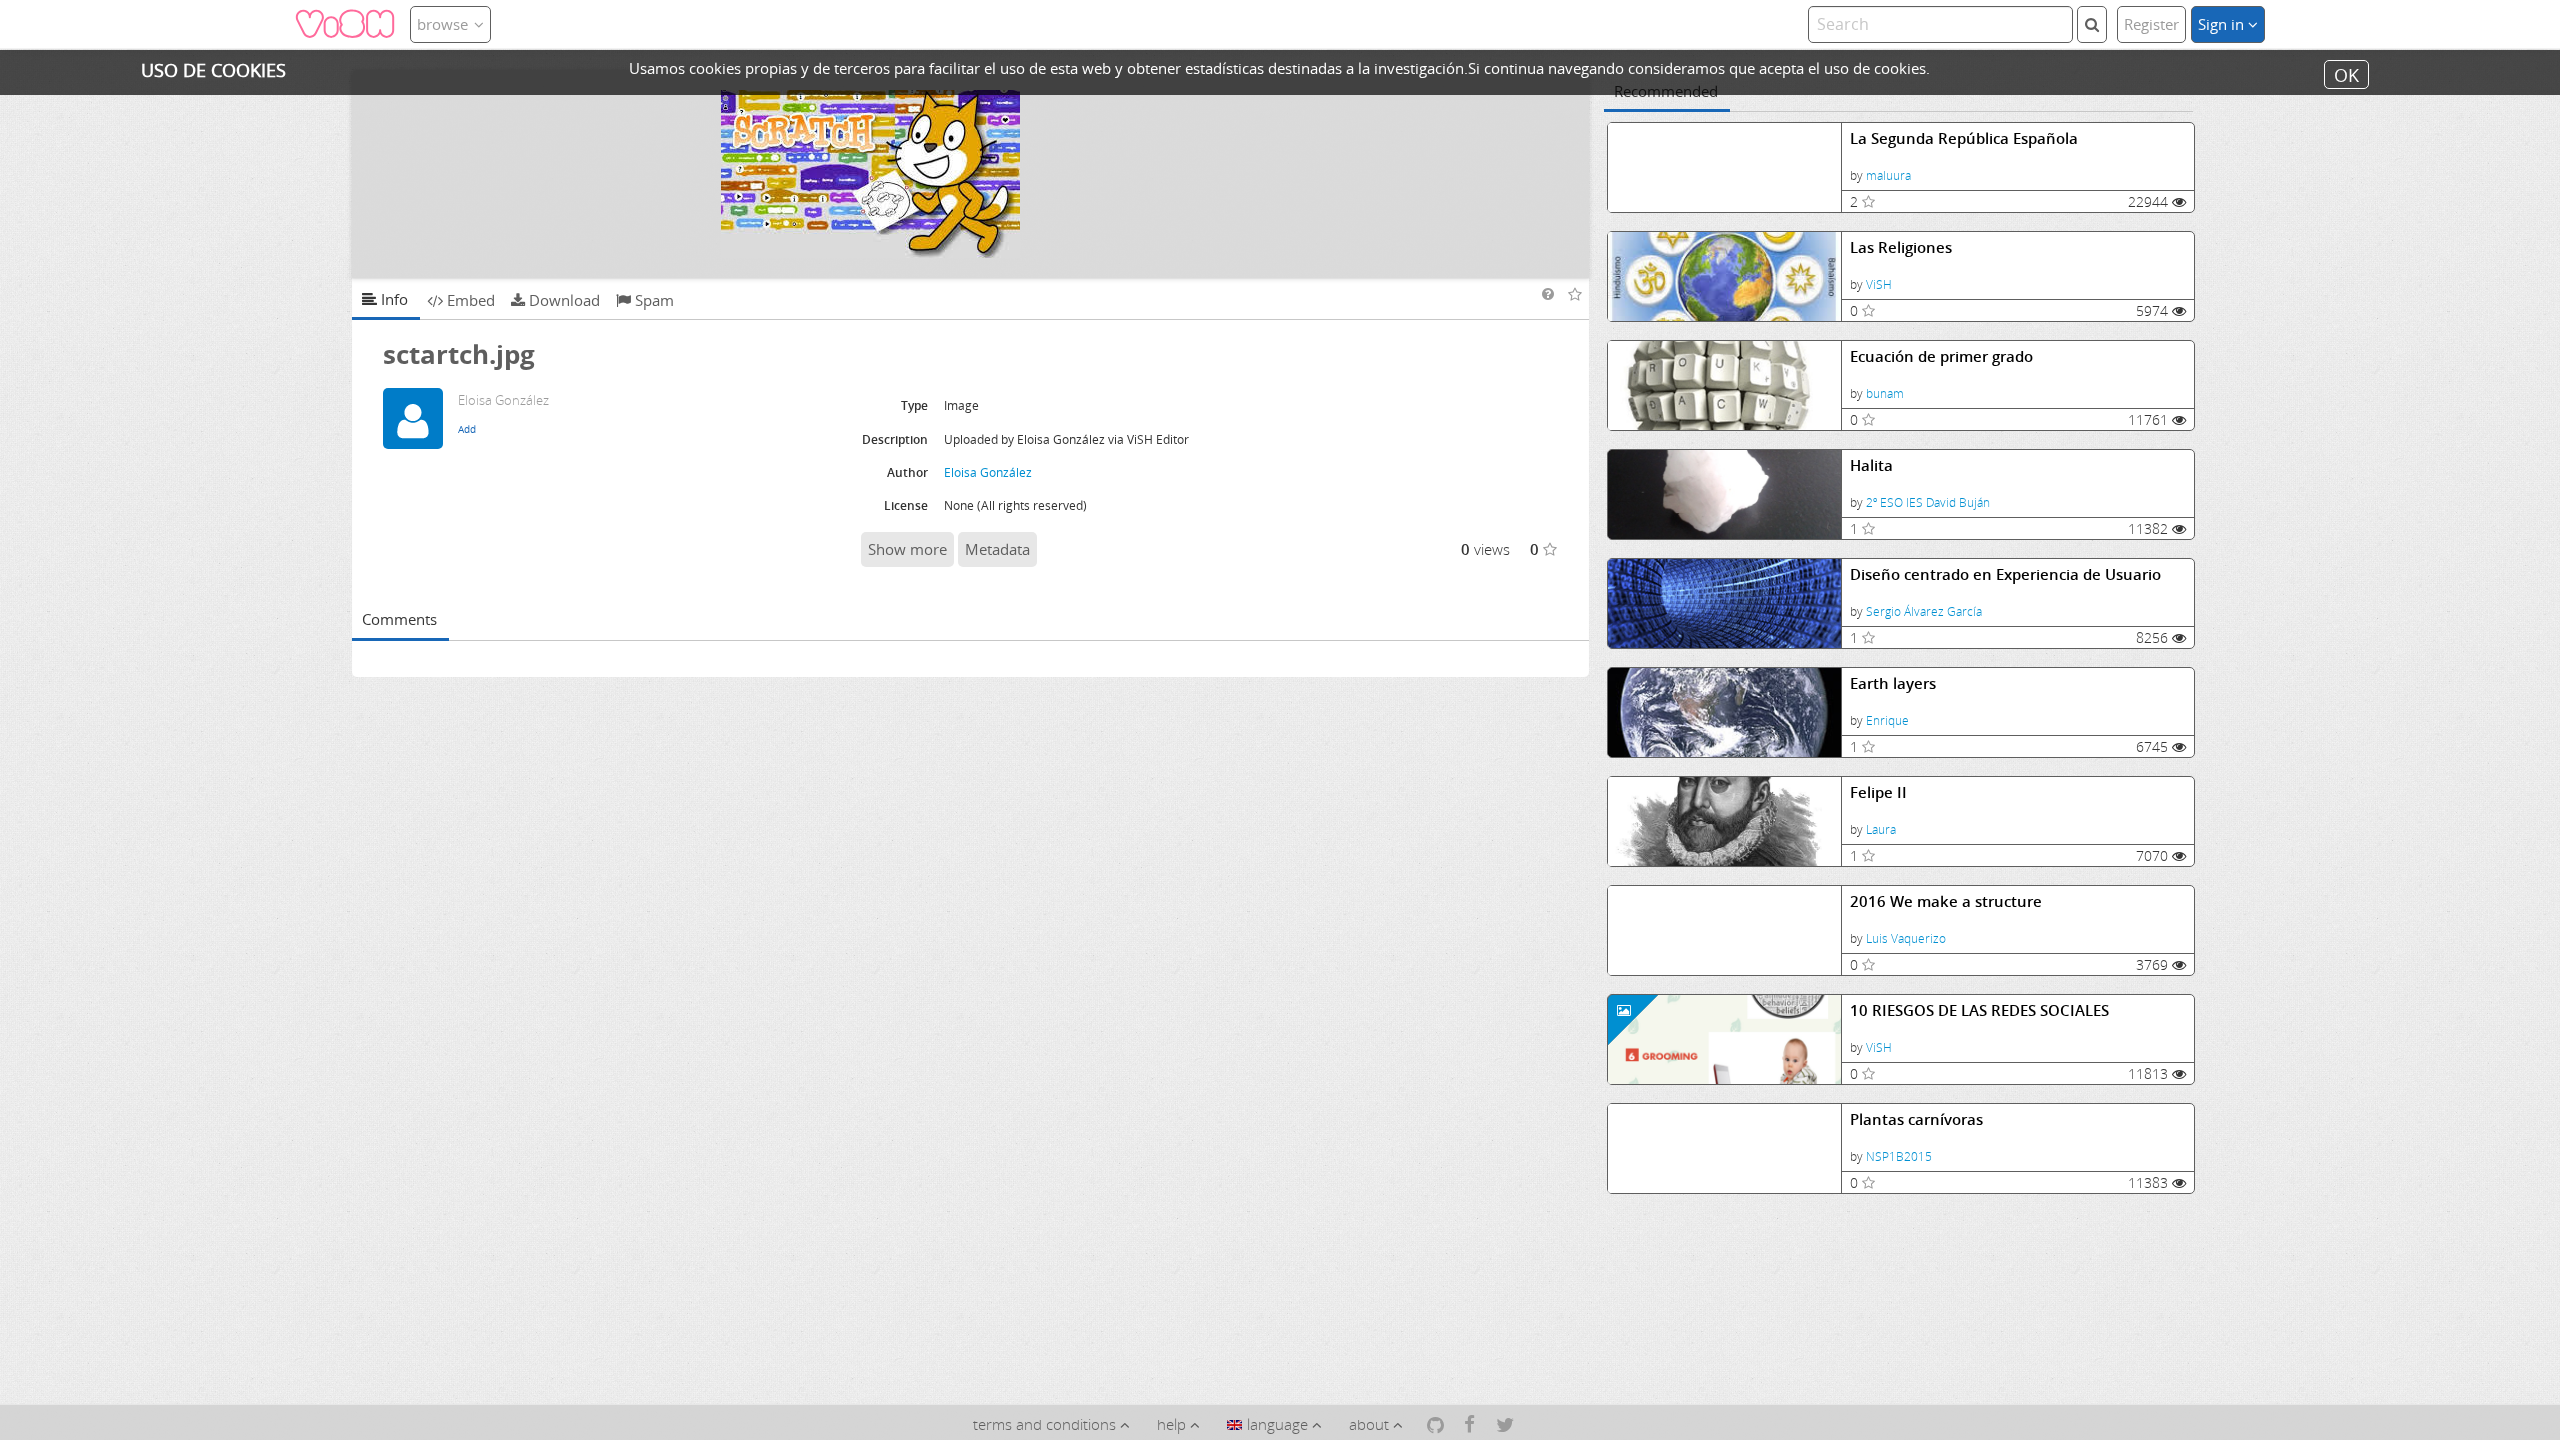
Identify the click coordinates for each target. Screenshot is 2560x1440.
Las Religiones (1901, 247)
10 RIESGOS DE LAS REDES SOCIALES (1979, 1010)
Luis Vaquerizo (1906, 938)
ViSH (1879, 284)
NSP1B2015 (1899, 1156)
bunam (1885, 393)
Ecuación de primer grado (1941, 356)
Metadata (997, 549)
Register (2151, 24)
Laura (1881, 829)
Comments (399, 619)
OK (2346, 74)
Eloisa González (988, 472)
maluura (1888, 175)
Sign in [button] (2223, 24)
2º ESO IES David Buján (1928, 502)
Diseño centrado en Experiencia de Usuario (2005, 574)
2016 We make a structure (1946, 901)
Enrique (1887, 720)
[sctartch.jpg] (971, 174)
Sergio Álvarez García (1924, 611)
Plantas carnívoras (1916, 1119)
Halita (1871, 465)
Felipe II (1878, 792)
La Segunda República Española (1964, 138)
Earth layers (1893, 683)
